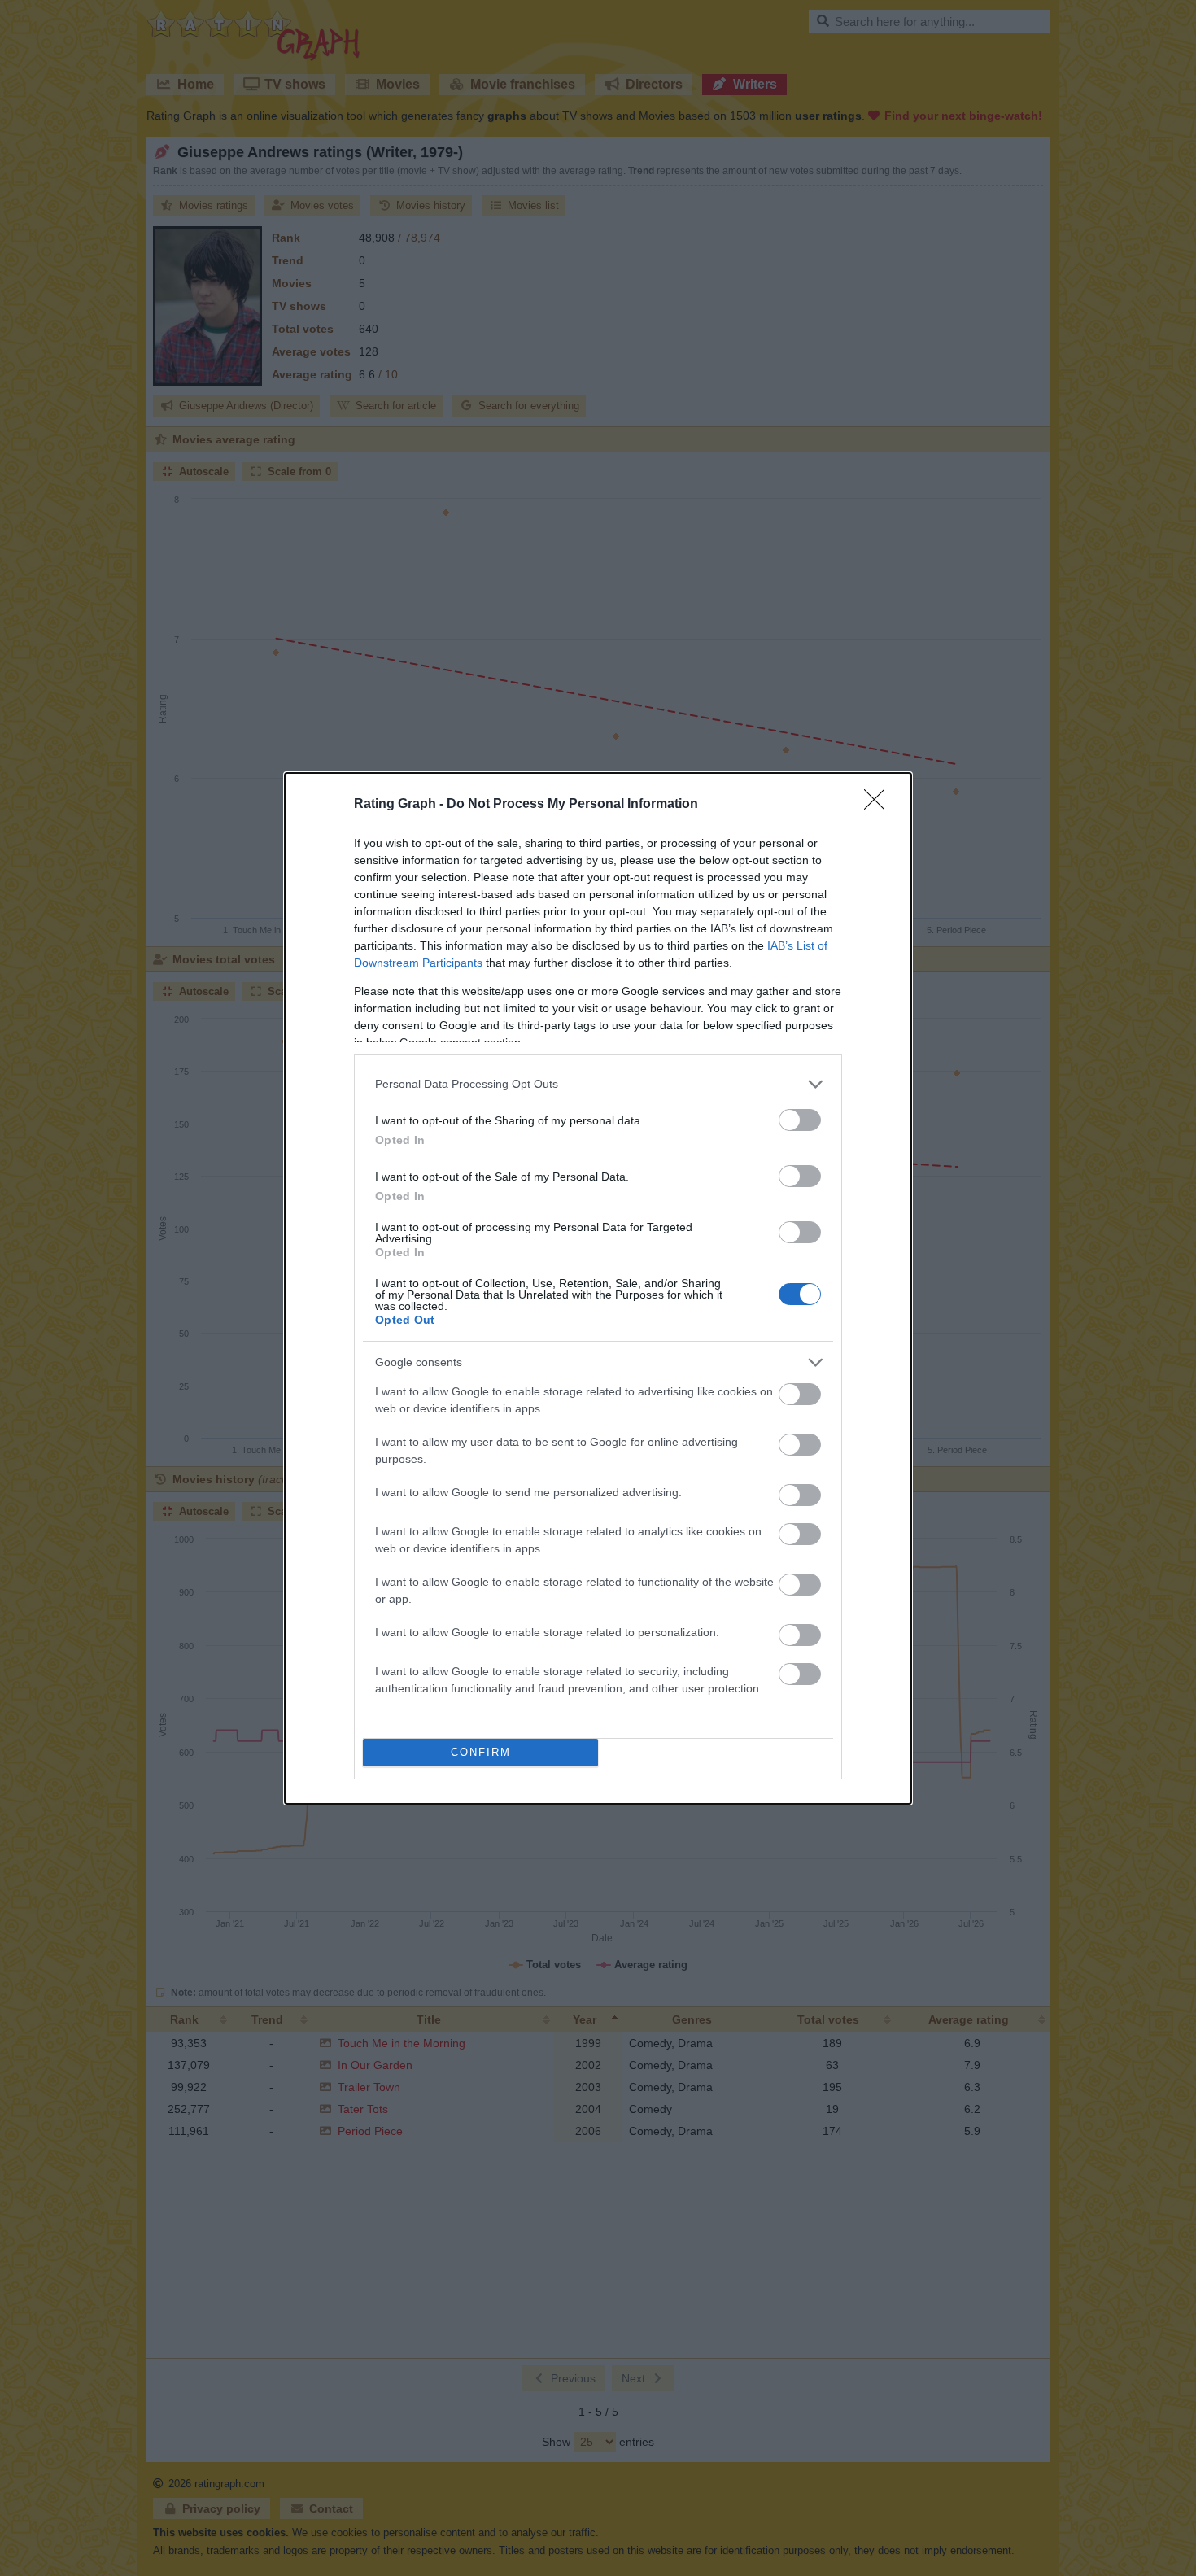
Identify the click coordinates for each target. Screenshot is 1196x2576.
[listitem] (598, 1084)
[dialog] (598, 1288)
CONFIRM (481, 1752)
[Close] (880, 805)
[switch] (800, 1120)
